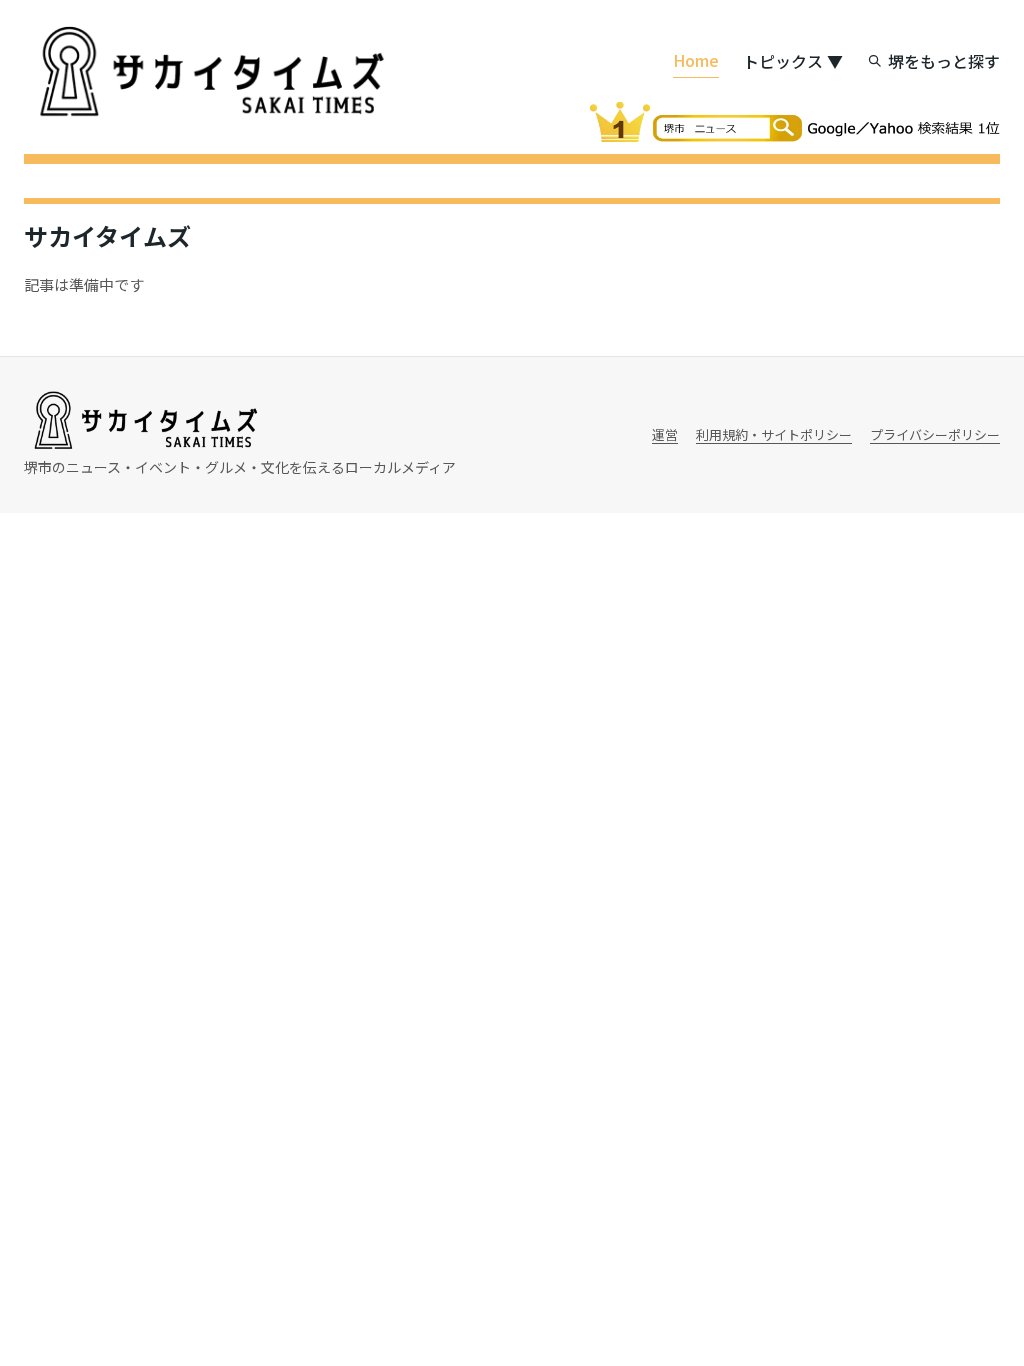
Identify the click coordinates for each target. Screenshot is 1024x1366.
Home (696, 60)
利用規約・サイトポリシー (774, 434)
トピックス (793, 61)
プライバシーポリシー (935, 434)
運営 (665, 434)
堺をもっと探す (944, 61)
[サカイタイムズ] (209, 72)
